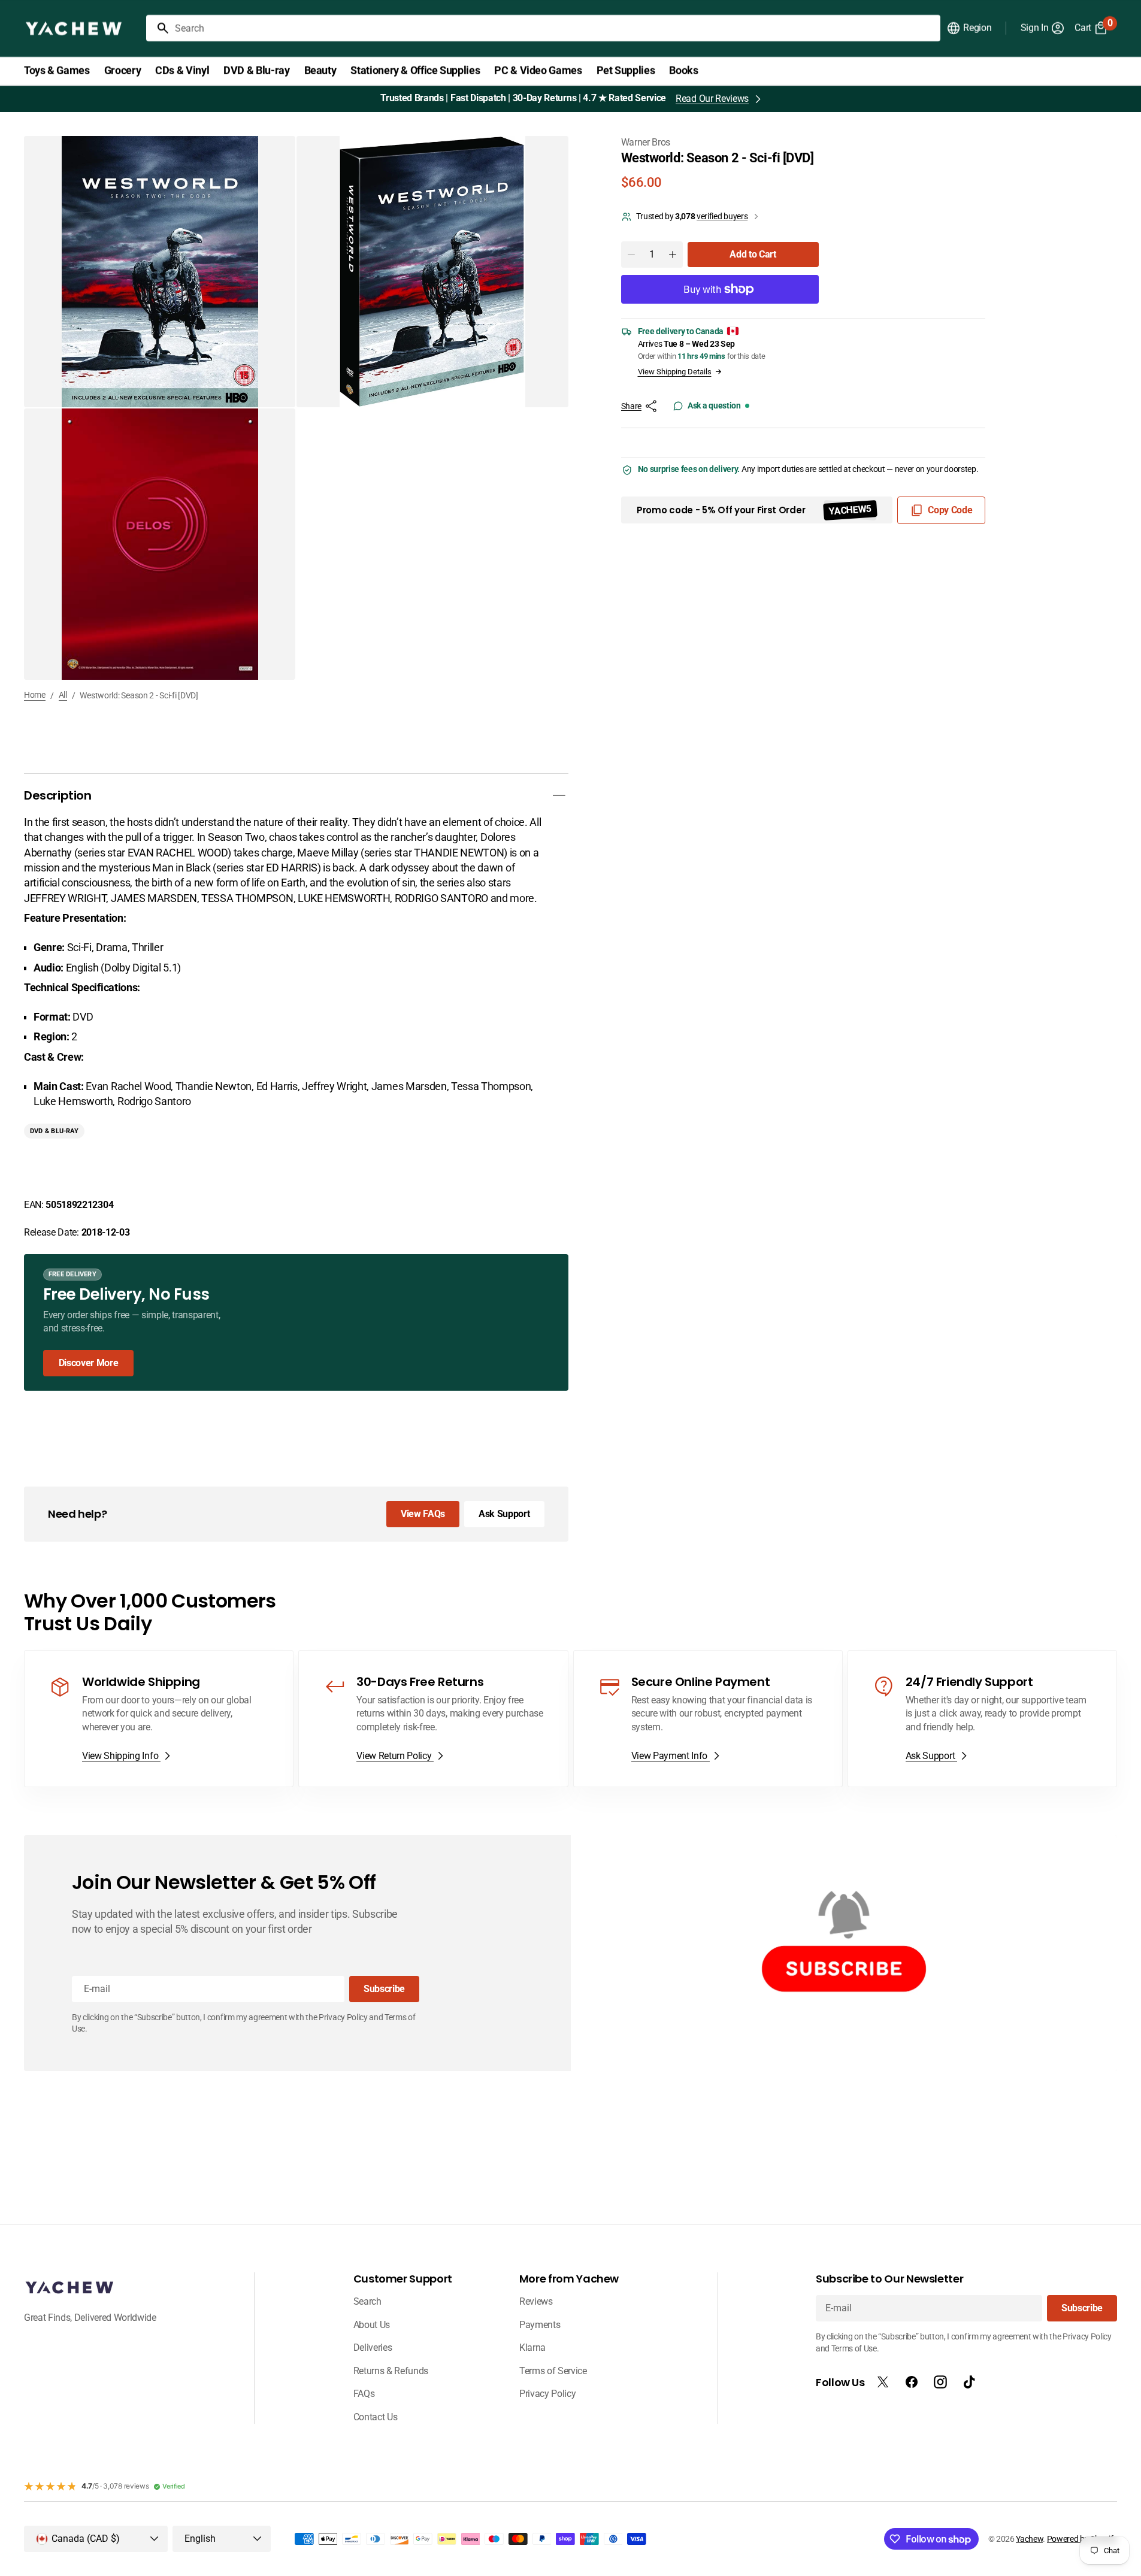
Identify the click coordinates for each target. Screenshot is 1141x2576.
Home (35, 695)
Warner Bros (646, 142)
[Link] (296, 1322)
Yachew (1029, 2539)
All (63, 695)
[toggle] (559, 795)
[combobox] (555, 28)
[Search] (158, 28)
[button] (969, 28)
